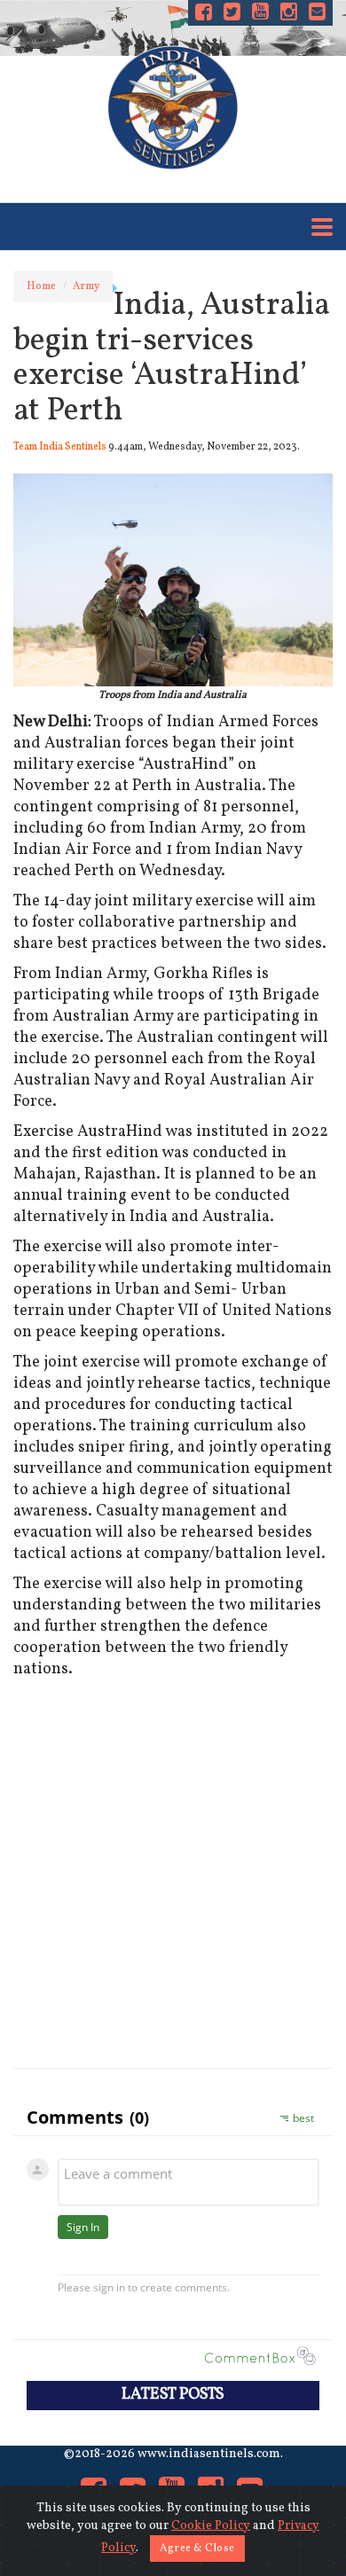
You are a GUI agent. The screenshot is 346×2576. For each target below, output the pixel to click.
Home (41, 286)
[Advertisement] (173, 1870)
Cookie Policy (211, 2526)
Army (86, 286)
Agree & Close (197, 2549)
